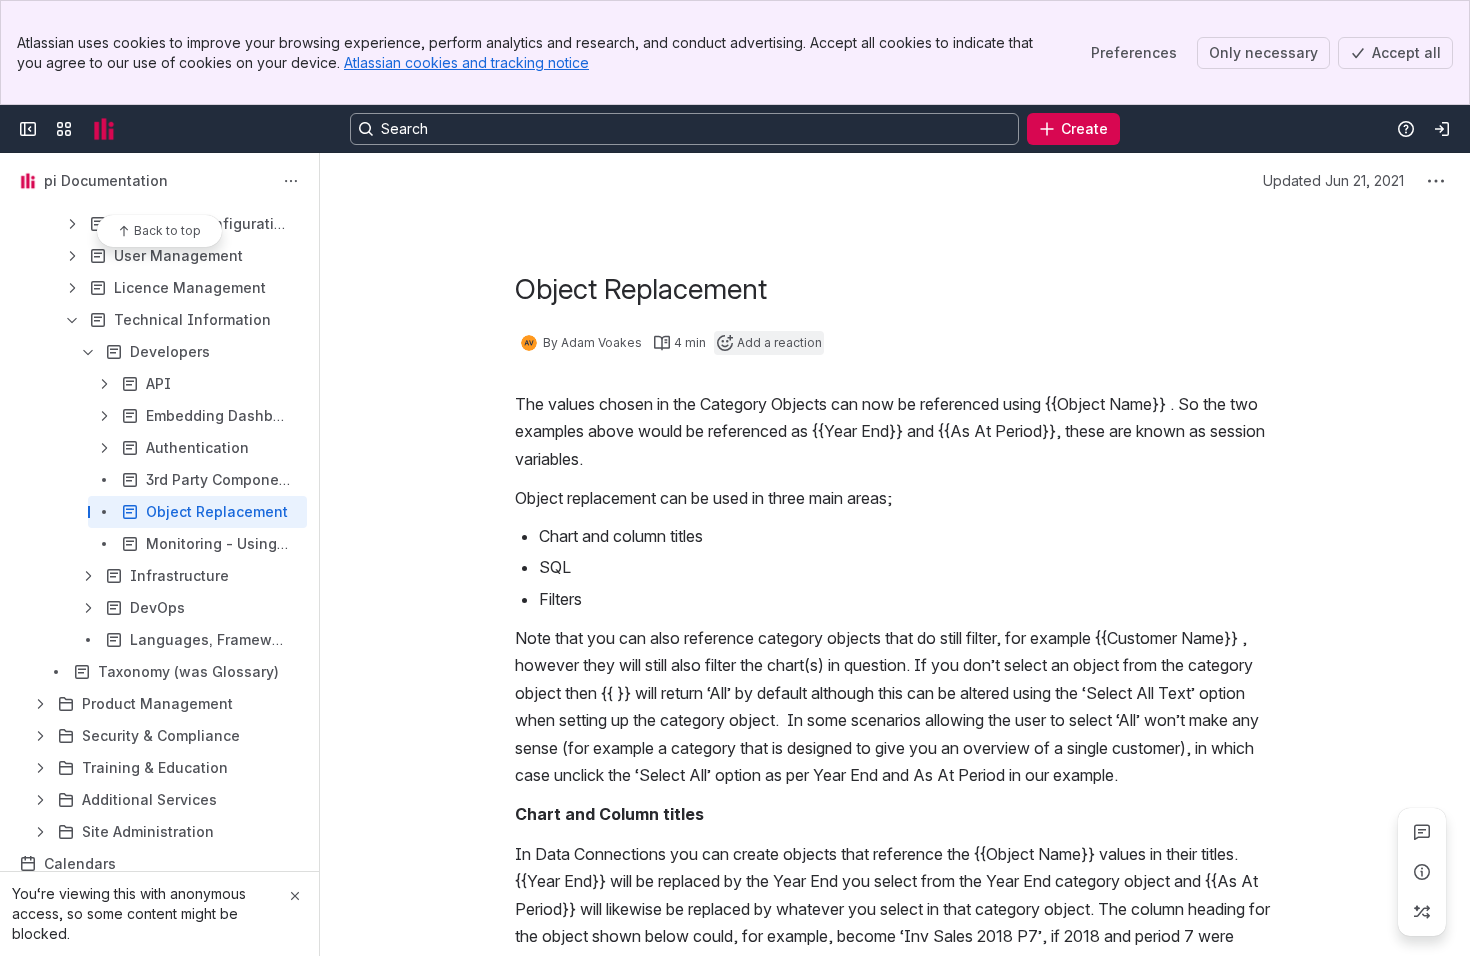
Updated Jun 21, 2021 (1333, 180)
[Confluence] (104, 129)
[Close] (295, 896)
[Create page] (1422, 912)
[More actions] (291, 181)
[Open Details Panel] (1422, 872)
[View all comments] (1422, 832)
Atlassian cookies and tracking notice (466, 62)
